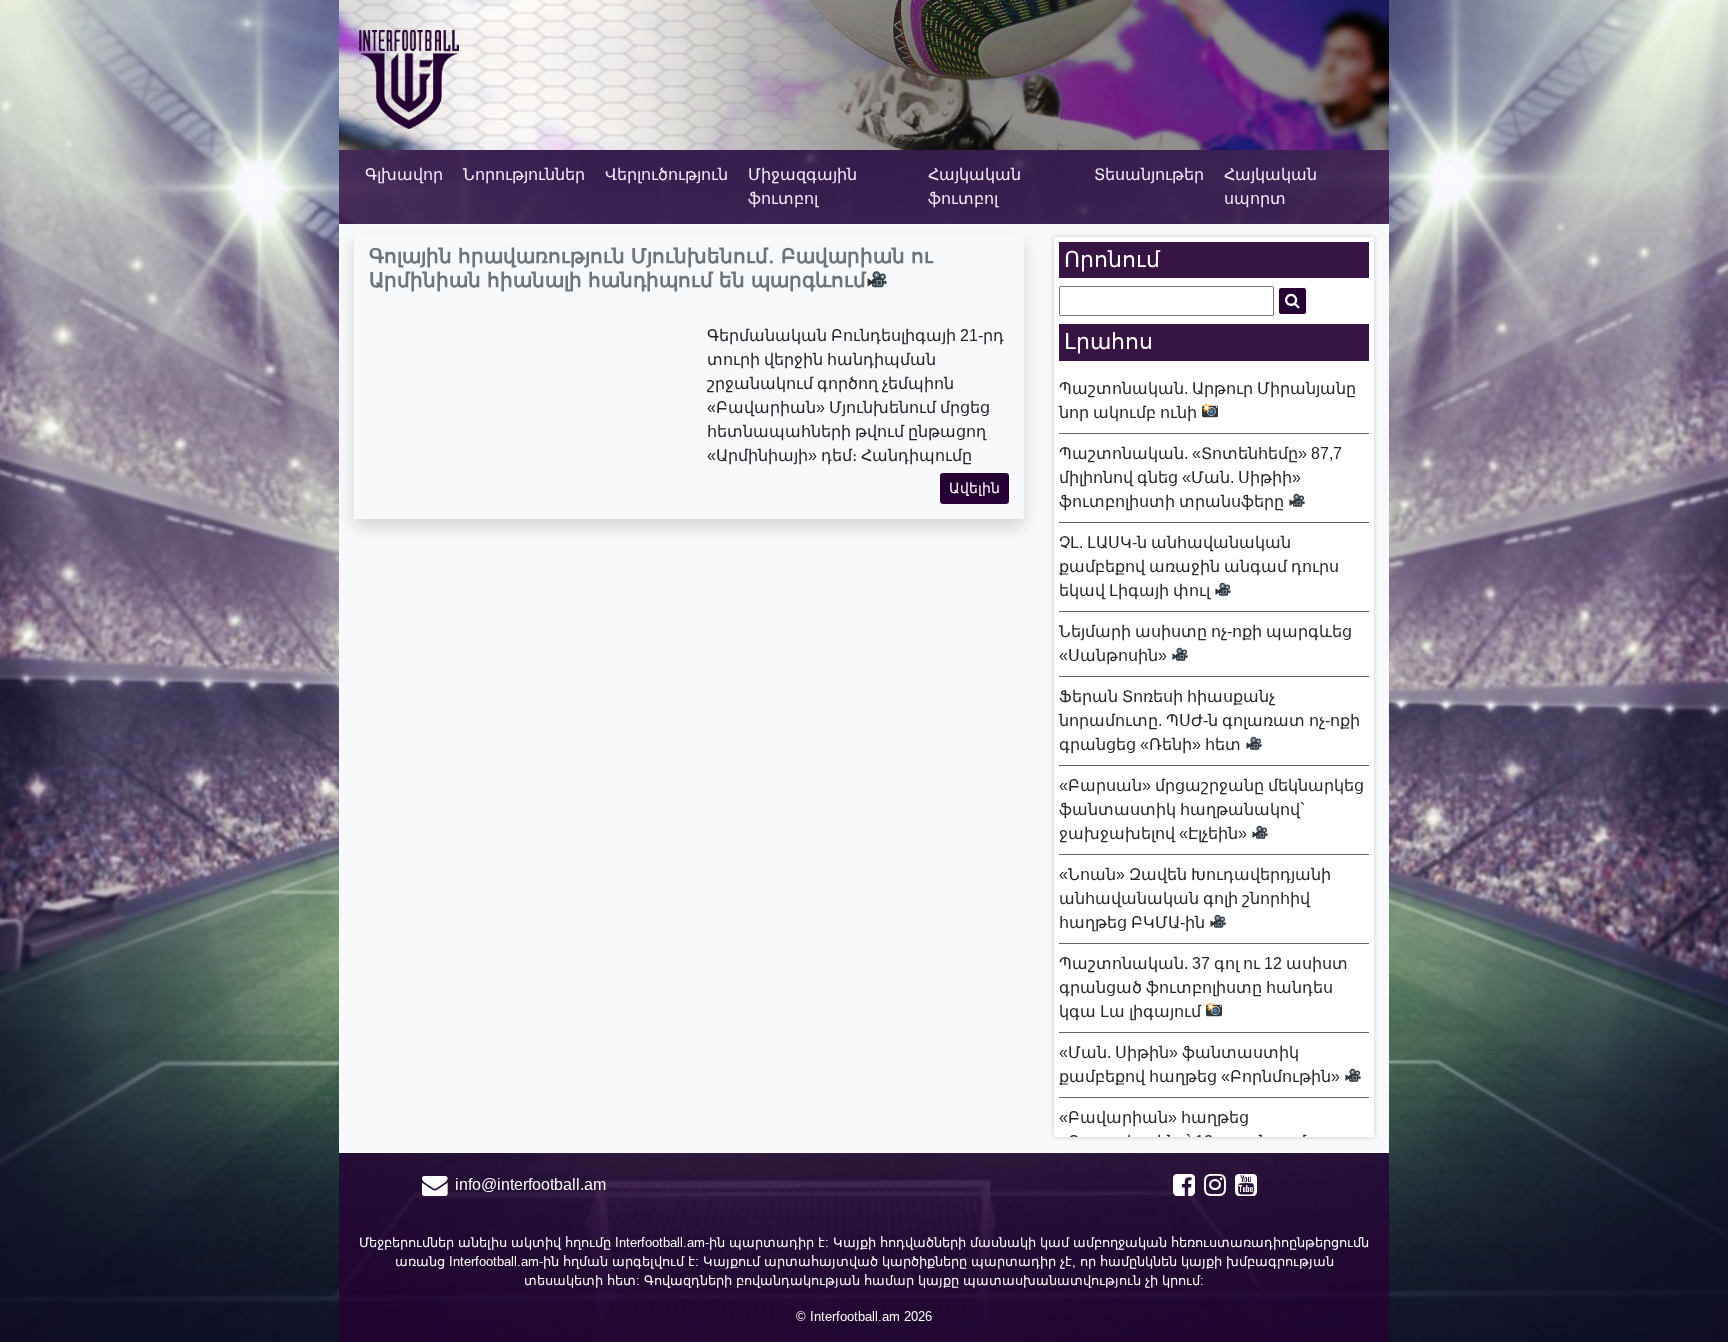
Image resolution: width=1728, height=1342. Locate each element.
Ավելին (974, 488)
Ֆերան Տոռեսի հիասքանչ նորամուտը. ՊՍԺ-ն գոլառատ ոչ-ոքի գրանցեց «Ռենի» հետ (1209, 720)
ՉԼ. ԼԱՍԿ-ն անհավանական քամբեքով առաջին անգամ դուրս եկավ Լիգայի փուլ (1199, 566)
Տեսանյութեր (1149, 174)
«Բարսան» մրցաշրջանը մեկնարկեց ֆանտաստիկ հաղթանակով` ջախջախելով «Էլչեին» (1211, 809)
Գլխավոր (404, 174)
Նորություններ (524, 174)
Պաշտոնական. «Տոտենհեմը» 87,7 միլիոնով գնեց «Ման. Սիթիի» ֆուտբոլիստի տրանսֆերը (1200, 477)
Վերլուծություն (666, 174)
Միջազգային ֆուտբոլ (802, 186)
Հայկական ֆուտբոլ (974, 186)
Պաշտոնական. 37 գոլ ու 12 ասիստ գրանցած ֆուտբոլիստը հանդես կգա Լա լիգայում (1203, 987)
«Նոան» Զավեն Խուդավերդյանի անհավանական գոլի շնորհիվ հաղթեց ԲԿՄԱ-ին (1195, 898)
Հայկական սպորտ (1270, 186)
